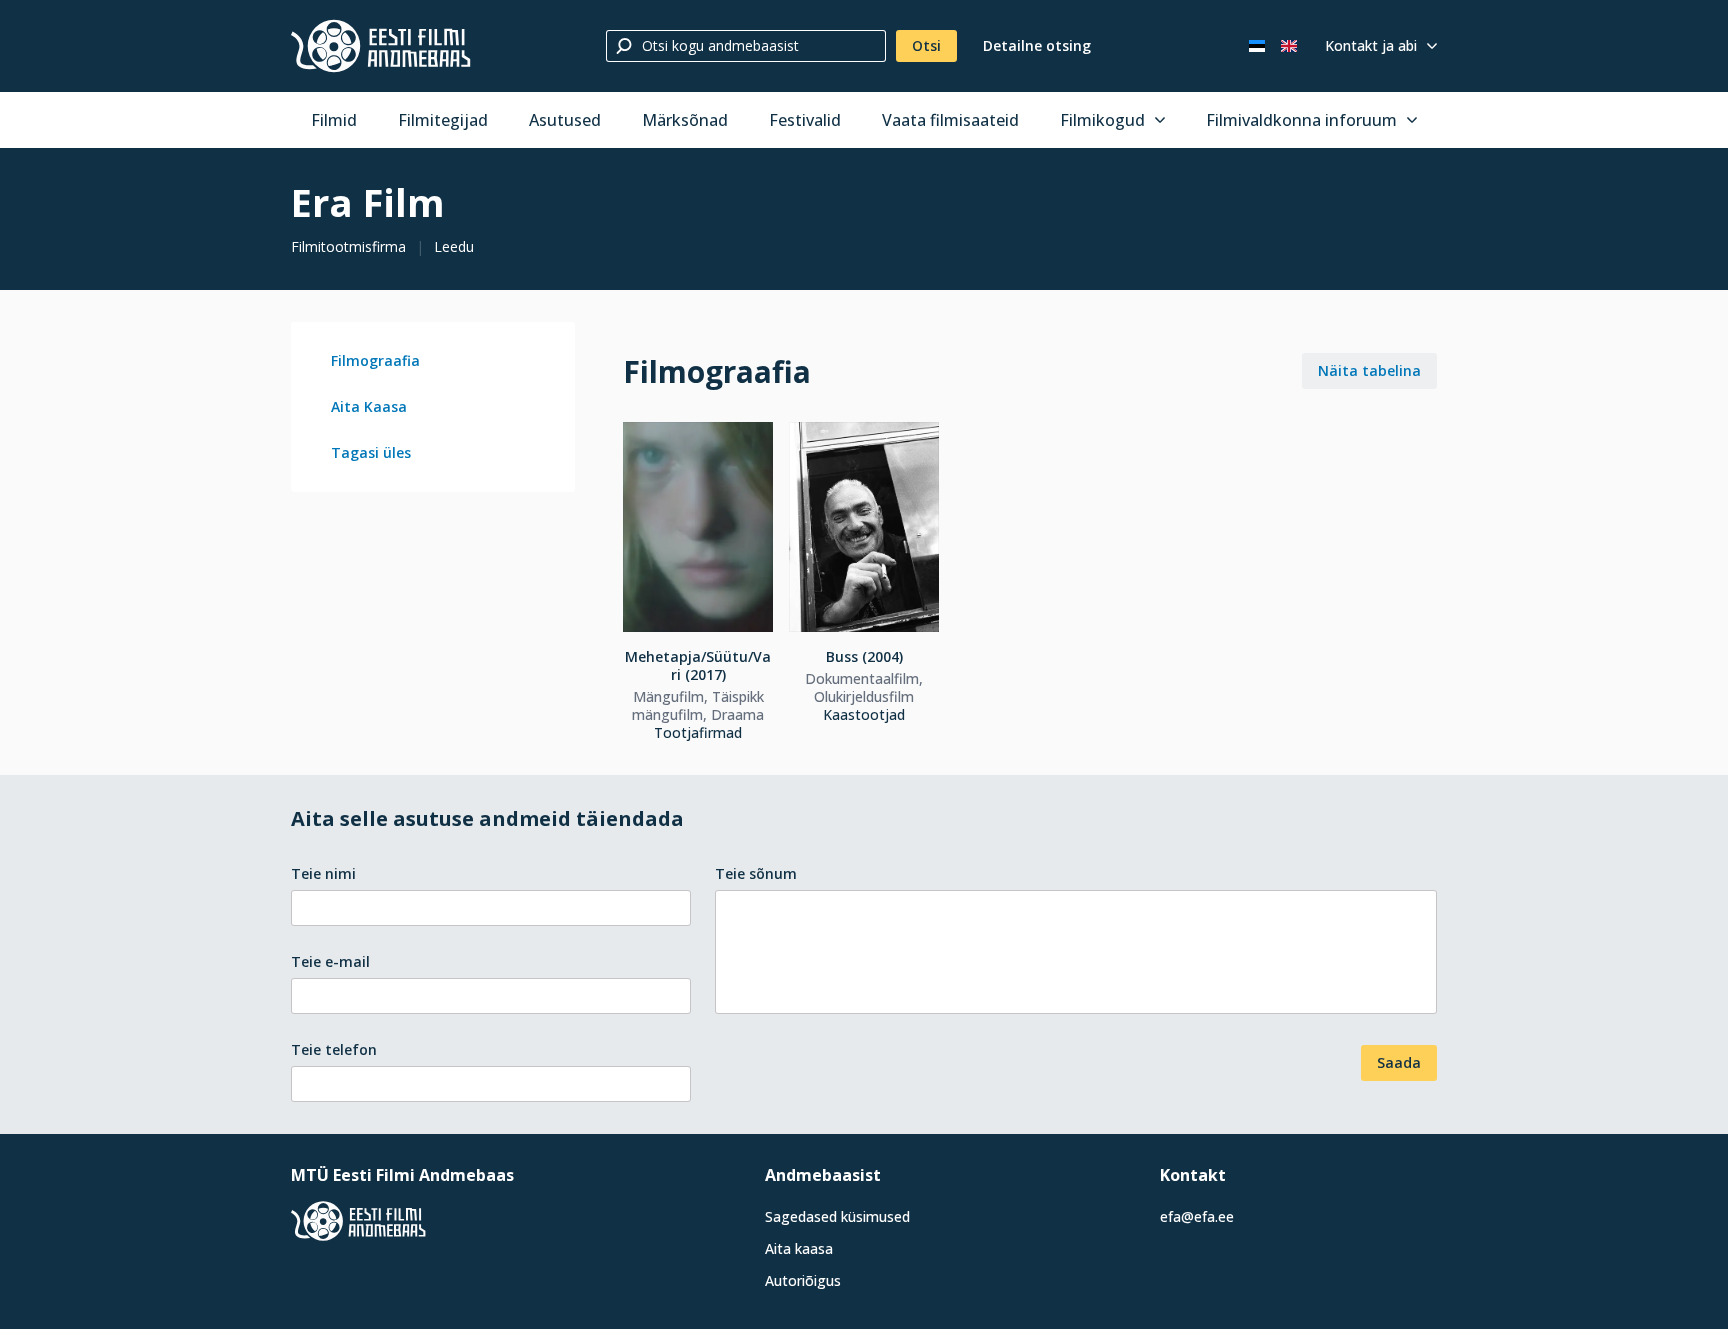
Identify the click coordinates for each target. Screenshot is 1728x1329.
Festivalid (805, 120)
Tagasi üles (371, 452)
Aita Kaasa (369, 406)
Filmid (334, 120)
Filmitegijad (443, 120)
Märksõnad (685, 120)
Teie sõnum (756, 873)
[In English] (1289, 46)
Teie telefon (334, 1049)
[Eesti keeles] (1257, 46)
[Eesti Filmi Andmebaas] (381, 46)
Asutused (565, 120)
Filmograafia (375, 360)
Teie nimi (323, 873)
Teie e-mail (330, 961)
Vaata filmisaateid (950, 120)
